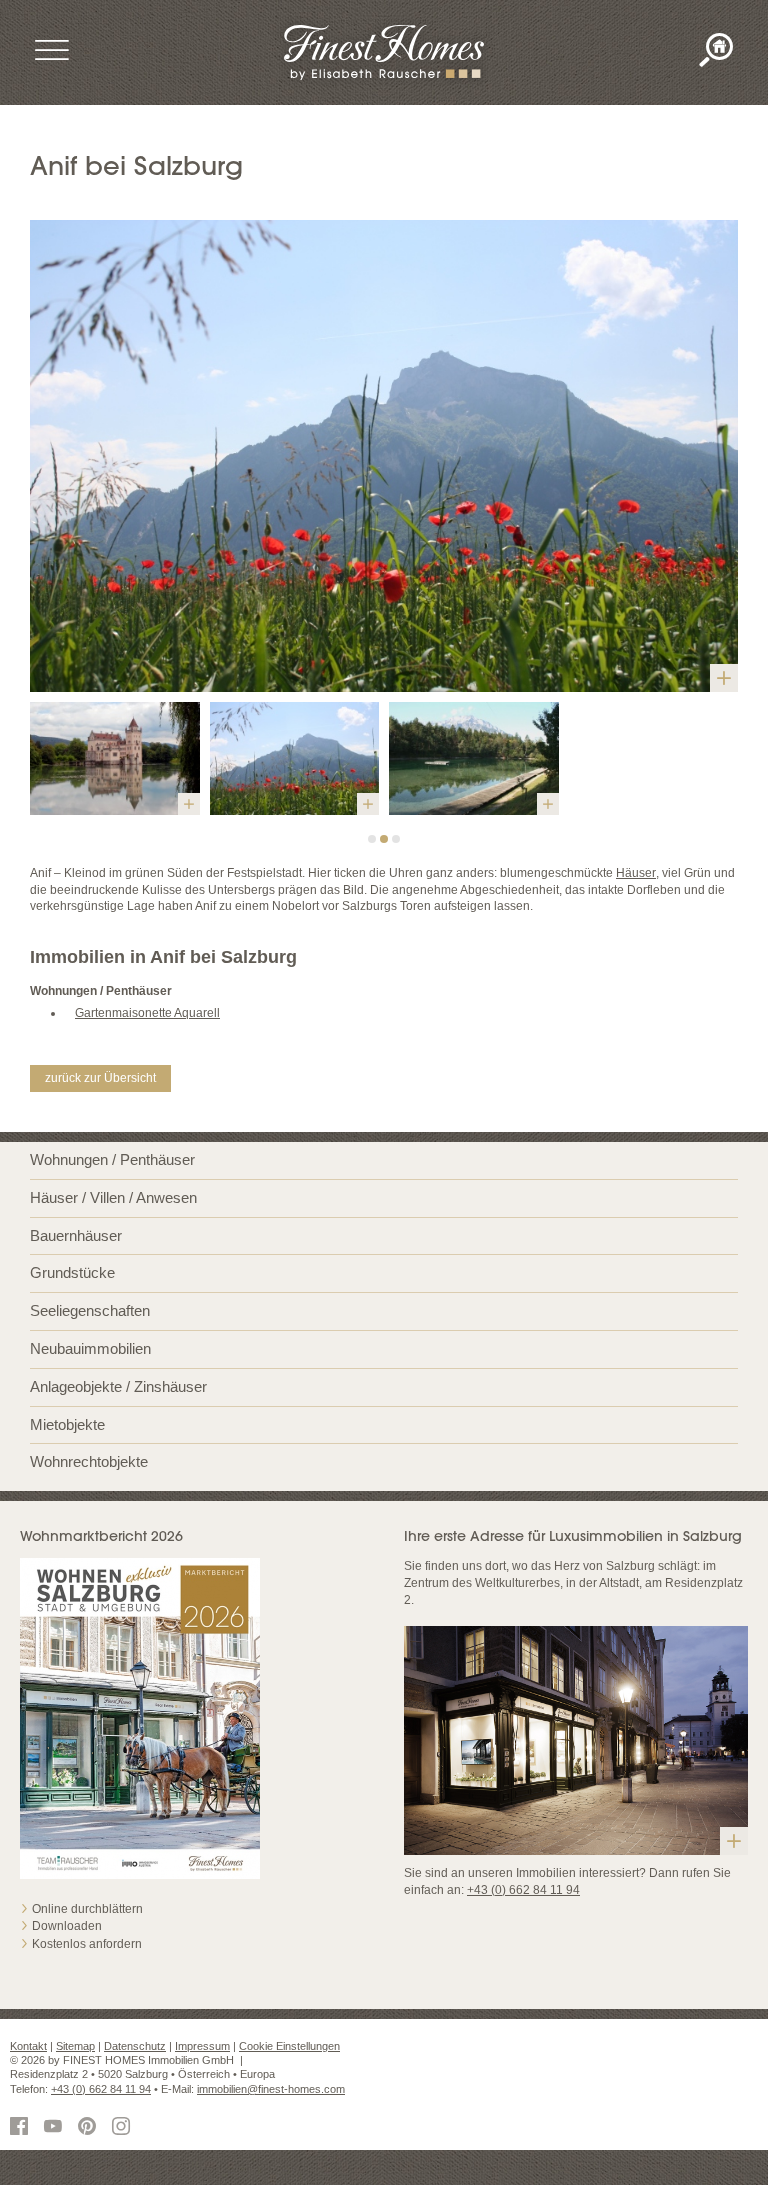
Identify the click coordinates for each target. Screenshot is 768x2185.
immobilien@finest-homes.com (271, 2089)
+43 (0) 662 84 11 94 (523, 1890)
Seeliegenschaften (90, 1310)
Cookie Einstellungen (289, 2046)
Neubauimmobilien (90, 1348)
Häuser (636, 873)
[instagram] (124, 2128)
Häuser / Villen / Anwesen (113, 1197)
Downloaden (67, 1926)
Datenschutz (135, 2046)
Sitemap (75, 2046)
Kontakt (28, 2046)
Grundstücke (72, 1272)
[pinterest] (90, 2128)
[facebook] (22, 2128)
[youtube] (56, 2128)
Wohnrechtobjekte (89, 1461)
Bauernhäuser (76, 1235)
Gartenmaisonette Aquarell (147, 1013)
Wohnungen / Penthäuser (112, 1159)
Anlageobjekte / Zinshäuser (118, 1386)
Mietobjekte (67, 1424)
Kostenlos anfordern (87, 1944)
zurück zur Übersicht (100, 1078)
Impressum (202, 2046)
